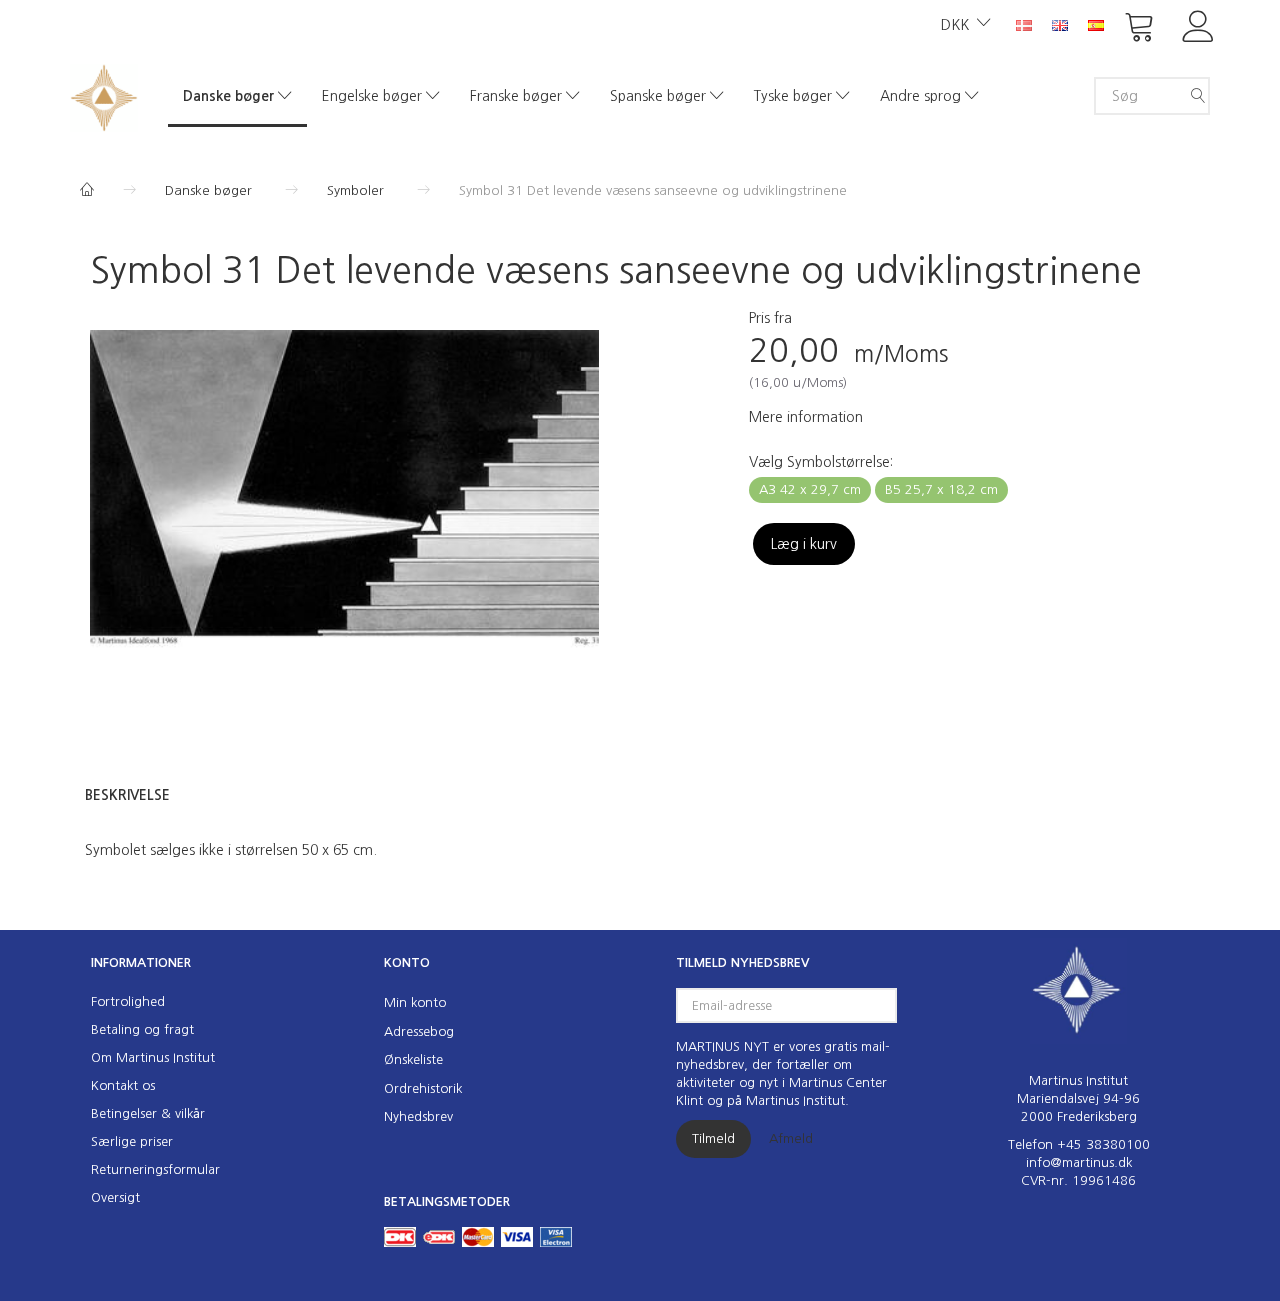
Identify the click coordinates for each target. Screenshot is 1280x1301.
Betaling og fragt (142, 1029)
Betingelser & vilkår (148, 1113)
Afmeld (791, 1138)
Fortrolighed (128, 1001)
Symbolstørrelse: (821, 462)
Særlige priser (132, 1141)
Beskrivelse (127, 795)
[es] (1096, 24)
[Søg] (1198, 96)
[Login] (1198, 24)
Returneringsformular (155, 1169)
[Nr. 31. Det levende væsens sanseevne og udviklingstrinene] (344, 499)
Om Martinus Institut (153, 1057)
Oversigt (115, 1197)
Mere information (806, 417)
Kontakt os (123, 1085)
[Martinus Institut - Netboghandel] (104, 95)
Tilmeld (713, 1138)
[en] (1060, 24)
